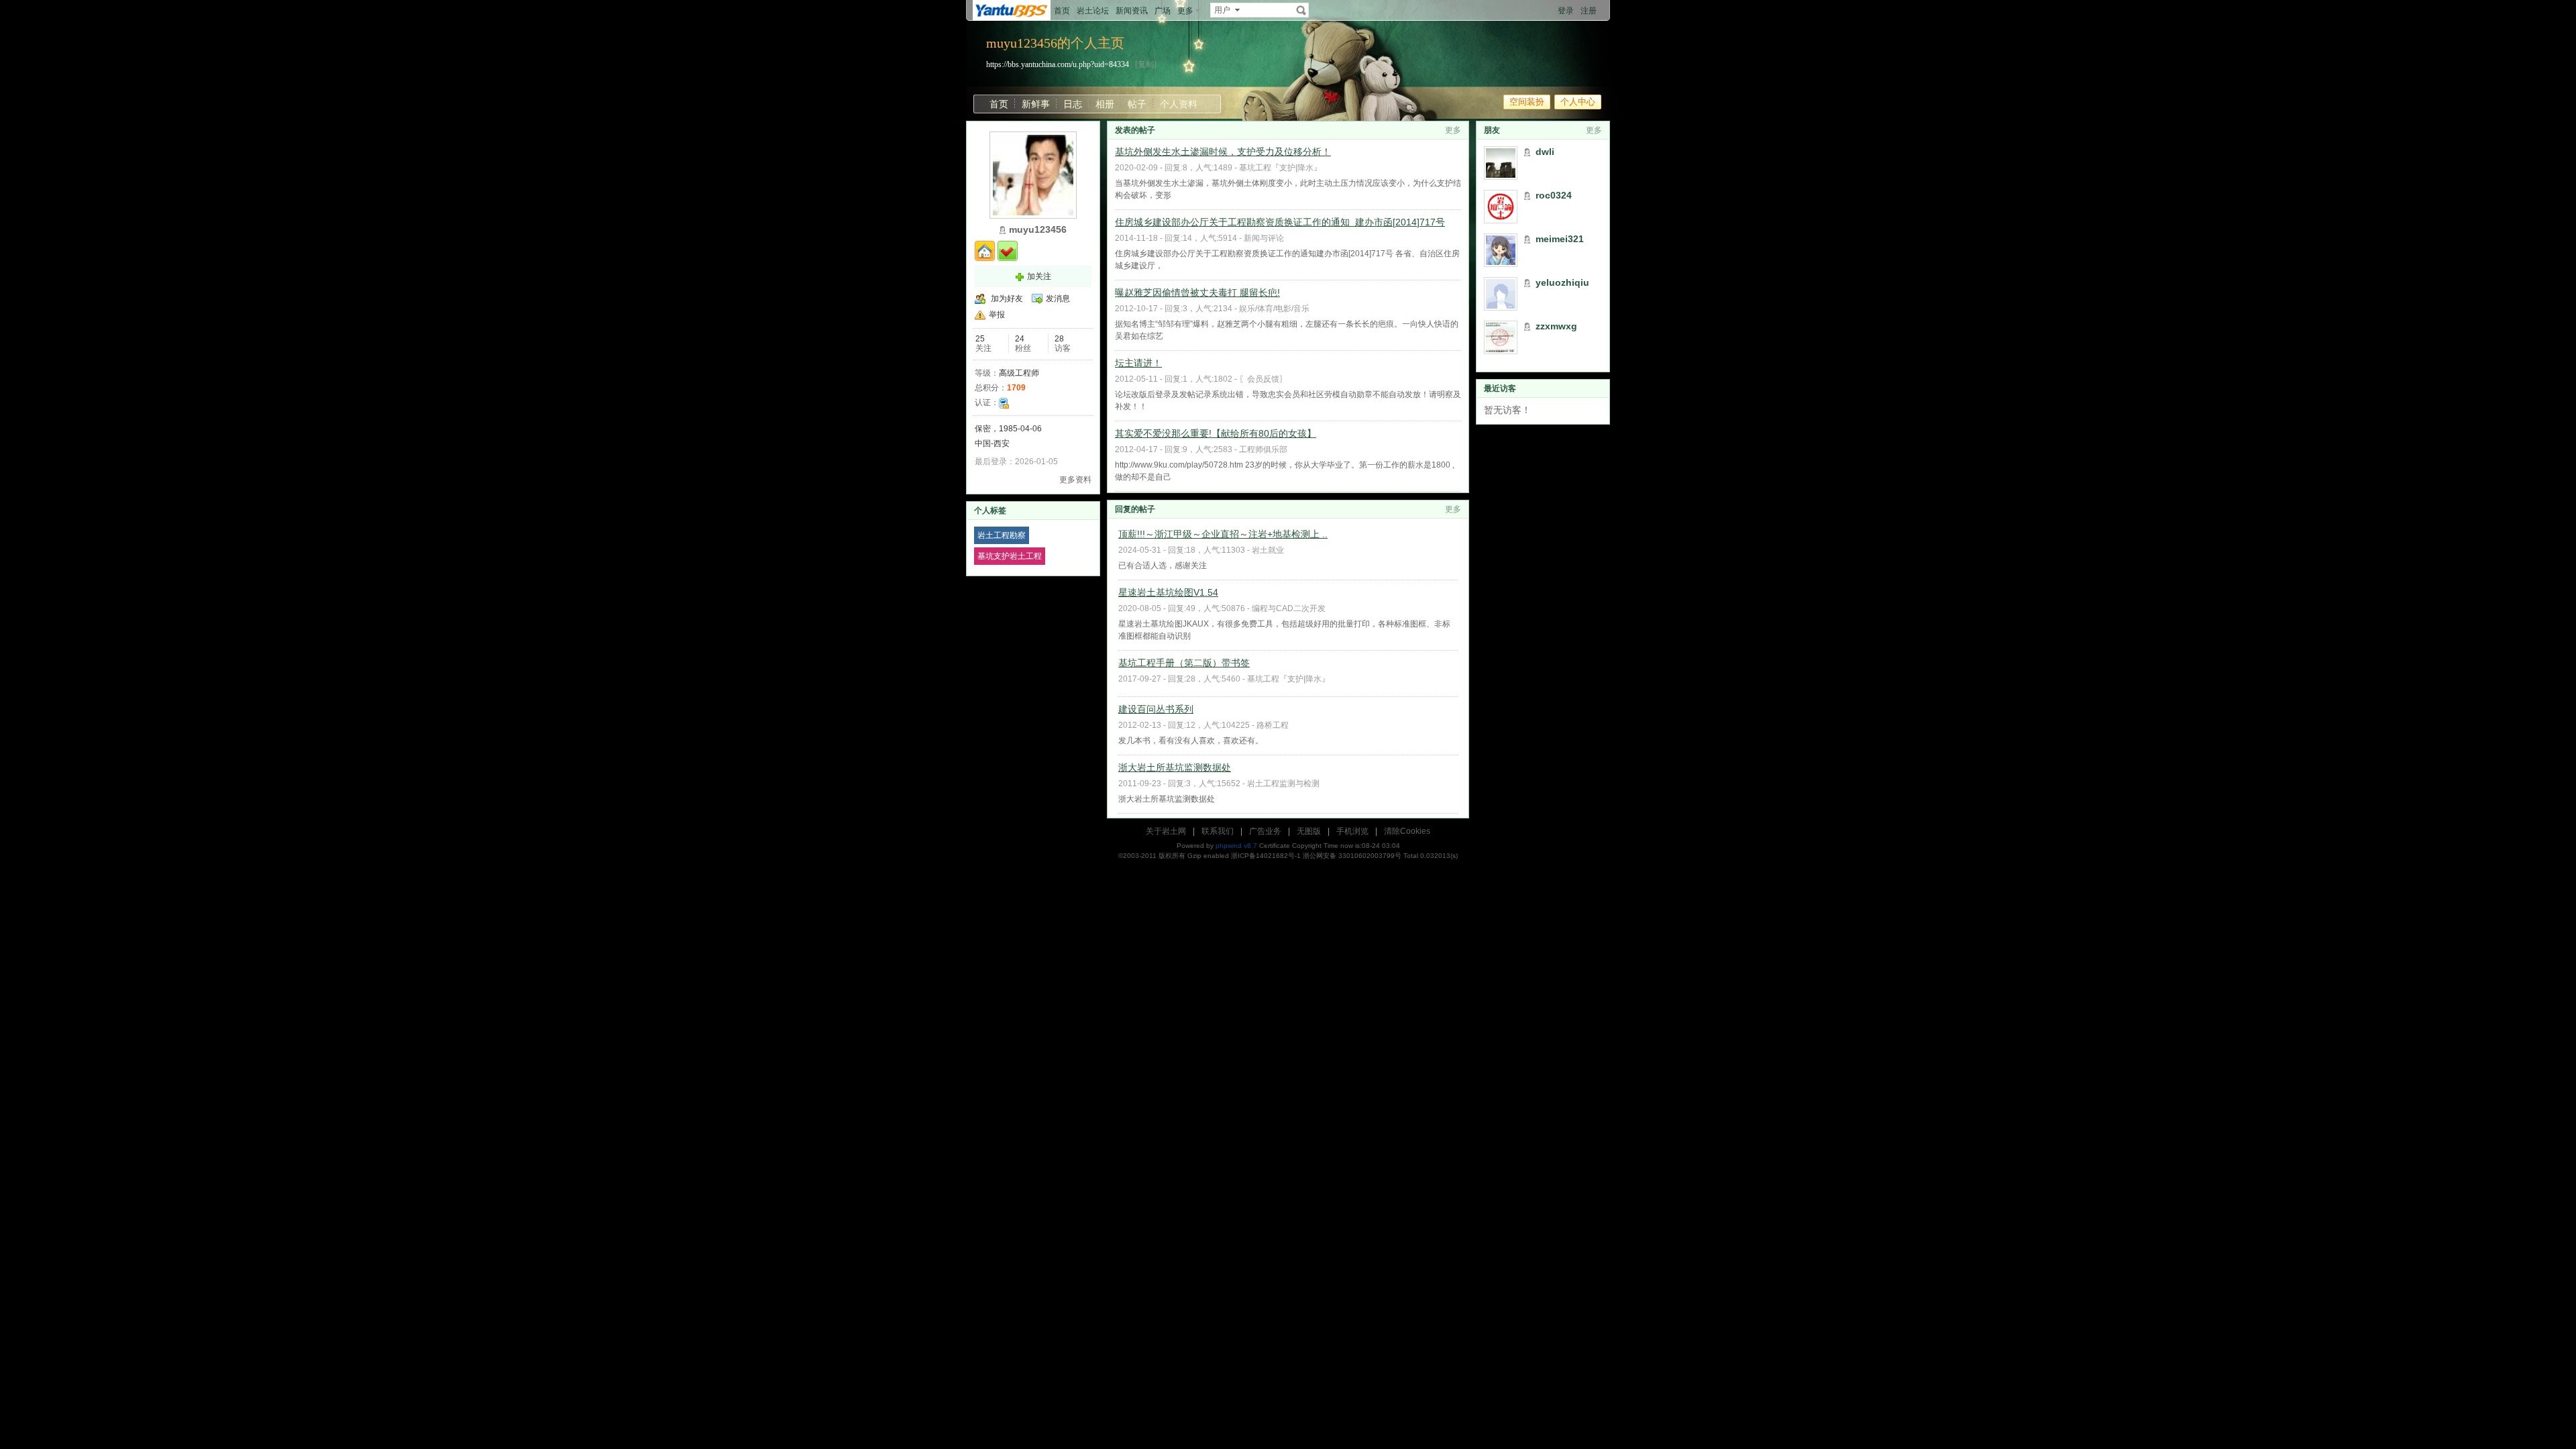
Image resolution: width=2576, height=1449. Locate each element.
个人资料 (1179, 104)
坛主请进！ (1138, 363)
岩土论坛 (1093, 11)
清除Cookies (1407, 831)
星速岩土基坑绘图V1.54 (1168, 592)
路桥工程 (1273, 725)
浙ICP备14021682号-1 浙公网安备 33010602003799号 (1316, 856)
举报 (997, 315)
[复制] (1146, 64)
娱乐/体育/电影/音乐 (1274, 309)
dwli (1545, 152)
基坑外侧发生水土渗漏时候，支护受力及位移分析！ (1223, 152)
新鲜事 (1036, 104)
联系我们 (1218, 831)
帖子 (1137, 104)
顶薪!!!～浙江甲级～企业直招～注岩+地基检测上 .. (1223, 534)
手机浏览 (1352, 831)
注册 (1589, 11)
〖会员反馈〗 (1263, 379)
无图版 (1309, 831)
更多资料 (1075, 480)
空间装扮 (1527, 102)
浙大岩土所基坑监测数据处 (1175, 767)
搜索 (1301, 10)
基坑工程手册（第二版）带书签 (1184, 663)
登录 (1566, 11)
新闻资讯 (1132, 11)
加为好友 (1007, 299)
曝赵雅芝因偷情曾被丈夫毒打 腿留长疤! (1197, 292)
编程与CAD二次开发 (1289, 608)
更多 (1453, 130)
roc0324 (1554, 195)
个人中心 (1578, 102)
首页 (1062, 11)
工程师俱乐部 (1263, 449)
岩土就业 (1268, 550)
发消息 (1058, 299)
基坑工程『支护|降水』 (1280, 168)
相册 (1105, 104)
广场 (1163, 11)
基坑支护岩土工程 (1010, 556)
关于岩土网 (1166, 831)
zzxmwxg (1556, 326)
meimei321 (1560, 239)
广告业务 (1265, 831)
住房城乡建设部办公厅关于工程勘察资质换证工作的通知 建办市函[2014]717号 (1280, 222)
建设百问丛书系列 (1156, 709)
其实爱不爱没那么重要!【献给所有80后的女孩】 (1216, 433)
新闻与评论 (1264, 238)
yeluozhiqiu (1562, 282)
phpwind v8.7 (1236, 846)
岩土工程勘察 (1002, 535)
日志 (1073, 104)
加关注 (1039, 276)
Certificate (1275, 846)
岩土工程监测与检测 (1283, 784)
